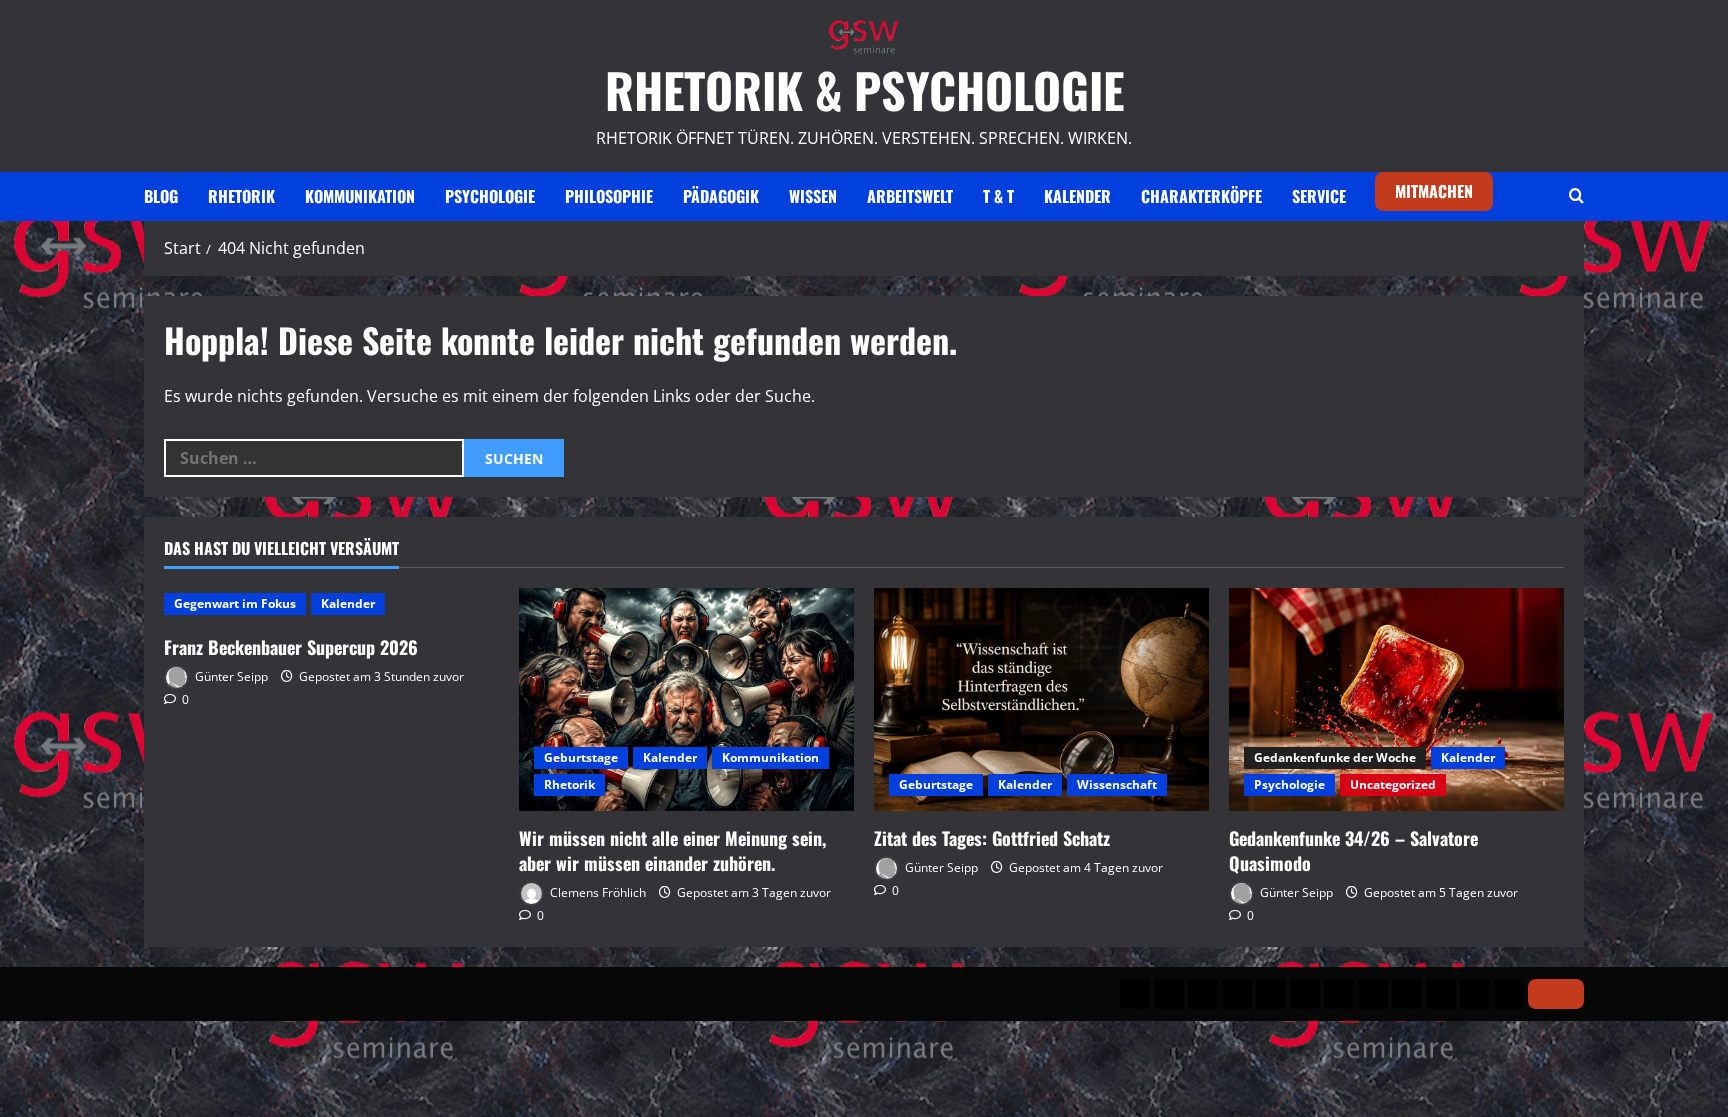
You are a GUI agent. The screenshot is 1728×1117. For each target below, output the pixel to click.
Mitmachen (1434, 191)
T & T (998, 196)
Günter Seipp (230, 676)
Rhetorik (241, 196)
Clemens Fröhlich (596, 892)
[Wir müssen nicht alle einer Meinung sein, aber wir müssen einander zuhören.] (686, 699)
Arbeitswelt (910, 196)
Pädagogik (721, 196)
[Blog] (1135, 994)
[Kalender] (1441, 994)
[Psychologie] (1237, 994)
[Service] (1509, 994)
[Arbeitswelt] (1373, 994)
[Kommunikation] (1203, 994)
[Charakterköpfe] (1475, 994)
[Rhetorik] (1169, 994)
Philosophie (609, 196)
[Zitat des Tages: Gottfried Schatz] (1041, 699)
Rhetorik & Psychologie (864, 89)
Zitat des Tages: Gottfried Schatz (992, 838)
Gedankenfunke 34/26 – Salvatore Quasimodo (1353, 850)
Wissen (813, 196)
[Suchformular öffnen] (1576, 196)
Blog (161, 196)
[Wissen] (1339, 994)
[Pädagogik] (1305, 994)
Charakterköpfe (1201, 196)
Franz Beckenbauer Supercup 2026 (291, 647)
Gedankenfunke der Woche (1335, 757)
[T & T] (1407, 994)
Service (1319, 196)
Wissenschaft (1117, 784)
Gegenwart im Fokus (235, 603)
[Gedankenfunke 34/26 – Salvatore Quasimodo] (1396, 699)
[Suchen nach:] (314, 458)
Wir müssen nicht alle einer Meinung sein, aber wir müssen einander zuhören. (672, 850)
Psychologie (490, 196)
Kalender (1077, 196)
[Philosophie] (1271, 994)
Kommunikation (360, 196)
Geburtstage (581, 757)
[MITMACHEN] (1556, 994)
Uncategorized (1393, 784)
